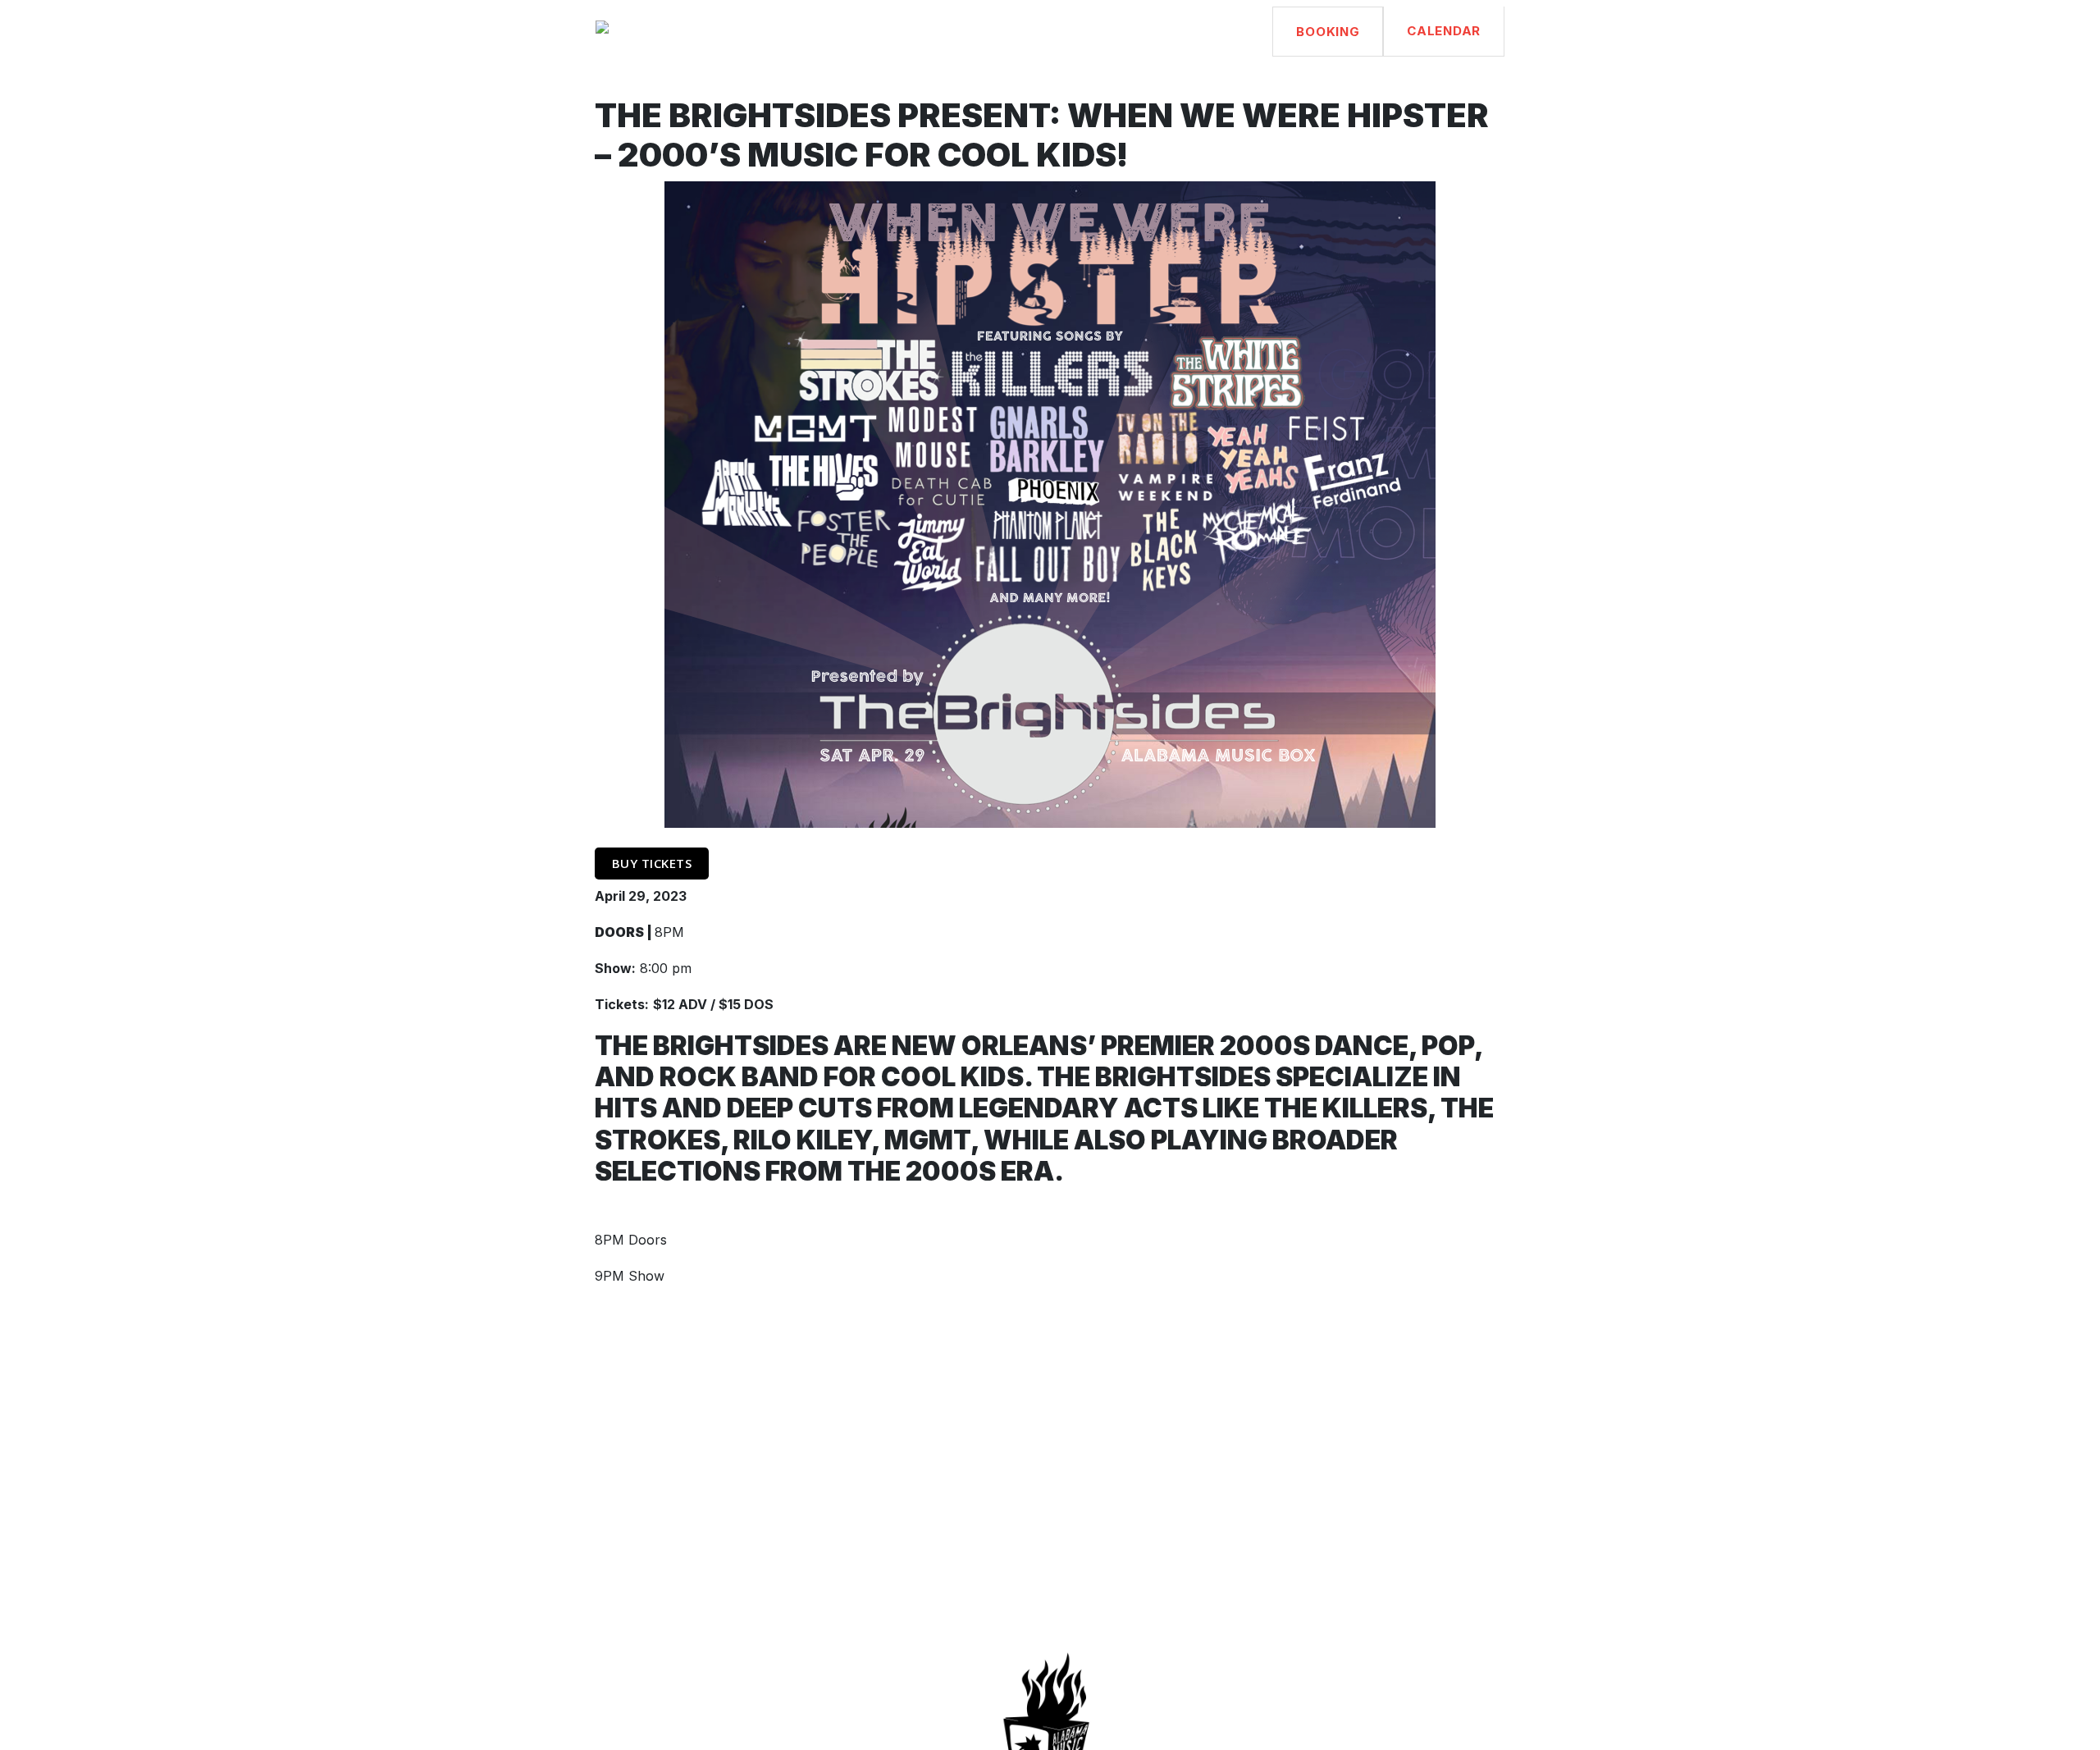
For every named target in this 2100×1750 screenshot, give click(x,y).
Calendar (1444, 31)
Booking (1328, 32)
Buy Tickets (652, 863)
